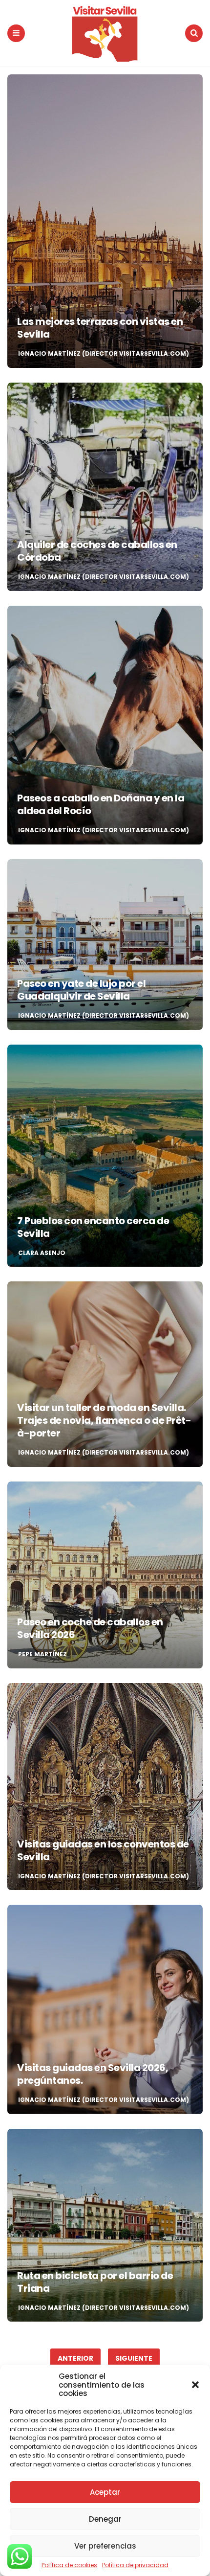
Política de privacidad (135, 2565)
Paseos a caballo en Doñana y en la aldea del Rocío (101, 804)
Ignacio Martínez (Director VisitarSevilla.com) (104, 354)
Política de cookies (69, 2565)
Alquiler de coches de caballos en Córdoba (97, 551)
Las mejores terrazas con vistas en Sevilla (100, 328)
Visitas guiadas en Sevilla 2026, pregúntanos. (93, 2074)
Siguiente (134, 2358)
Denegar (105, 2519)
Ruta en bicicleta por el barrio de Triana (95, 2282)
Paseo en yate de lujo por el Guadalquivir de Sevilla (81, 990)
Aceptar (105, 2492)
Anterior (75, 2358)
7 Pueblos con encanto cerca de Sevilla (93, 1227)
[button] (195, 2385)
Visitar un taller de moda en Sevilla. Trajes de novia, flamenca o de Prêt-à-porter (104, 1420)
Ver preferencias (105, 2546)
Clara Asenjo (42, 1253)
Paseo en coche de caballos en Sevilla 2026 (90, 1628)
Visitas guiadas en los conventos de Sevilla (103, 1850)
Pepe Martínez (42, 1654)
